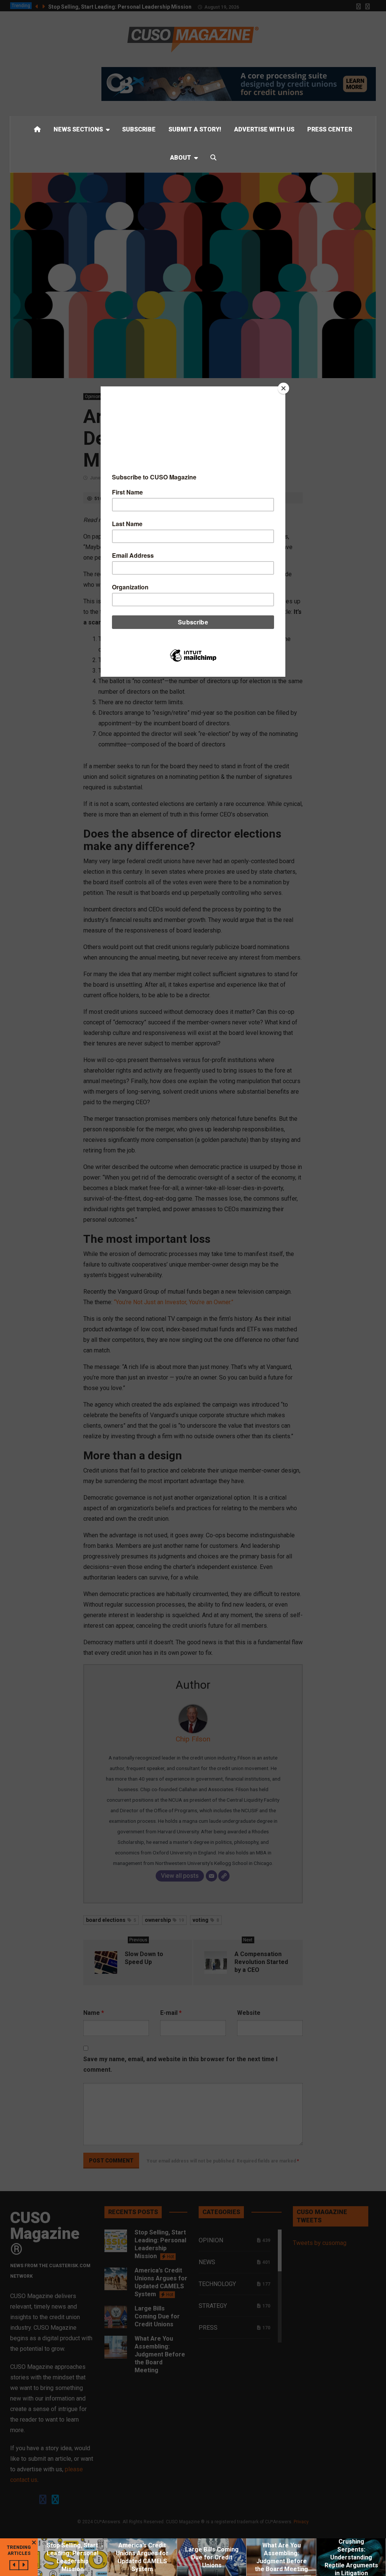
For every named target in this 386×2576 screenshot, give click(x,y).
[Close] (283, 388)
